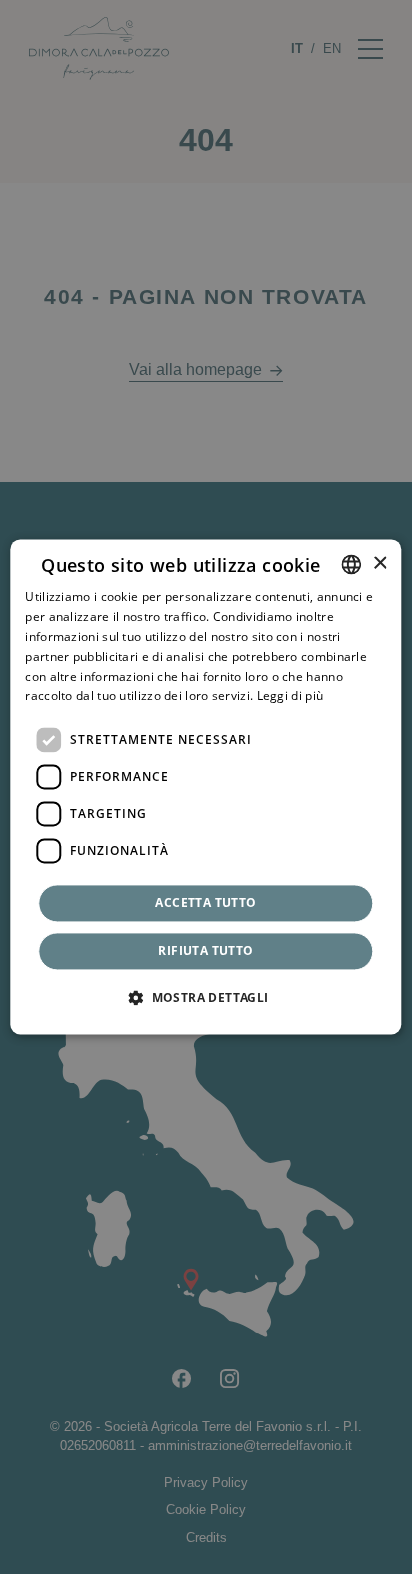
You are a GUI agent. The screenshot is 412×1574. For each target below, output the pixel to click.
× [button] (379, 563)
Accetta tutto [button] (205, 903)
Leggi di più (290, 696)
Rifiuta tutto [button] (205, 951)
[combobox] (352, 564)
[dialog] (205, 786)
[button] (205, 998)
